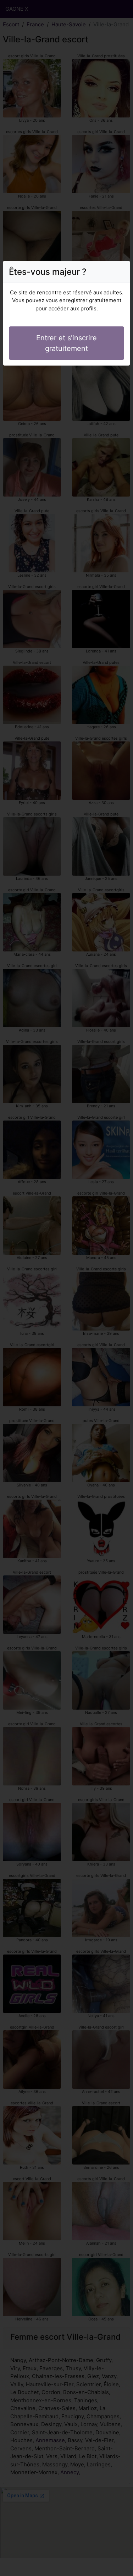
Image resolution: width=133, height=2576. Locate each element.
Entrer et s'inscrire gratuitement (66, 343)
